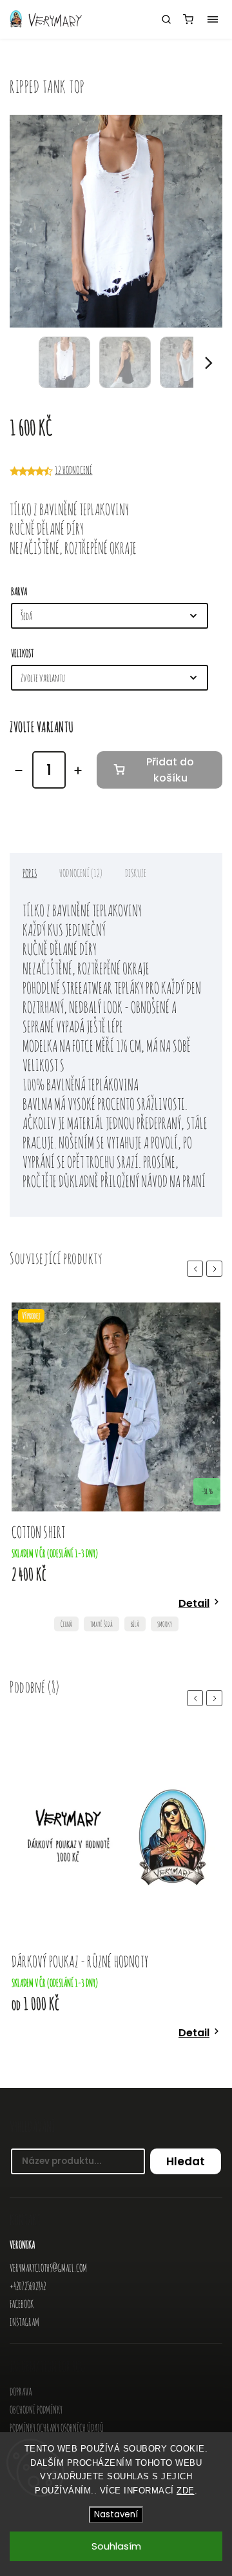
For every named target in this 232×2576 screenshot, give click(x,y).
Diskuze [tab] (136, 873)
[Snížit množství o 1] (19, 771)
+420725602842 (28, 2286)
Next (217, 1269)
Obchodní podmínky (36, 2410)
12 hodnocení (73, 470)
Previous (197, 1269)
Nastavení (116, 2514)
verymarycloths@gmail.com (48, 2268)
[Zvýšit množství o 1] (78, 771)
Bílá (135, 1624)
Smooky (165, 1624)
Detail (194, 1603)
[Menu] (213, 19)
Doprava (21, 2392)
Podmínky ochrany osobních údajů (57, 2428)
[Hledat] (166, 19)
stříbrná (131, 2054)
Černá (66, 1624)
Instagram (24, 2322)
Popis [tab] (30, 873)
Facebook (22, 2304)
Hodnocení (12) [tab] (81, 873)
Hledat (186, 2161)
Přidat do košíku (170, 770)
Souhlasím (116, 2546)
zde (186, 2491)
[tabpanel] (116, 1470)
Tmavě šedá (101, 1624)
